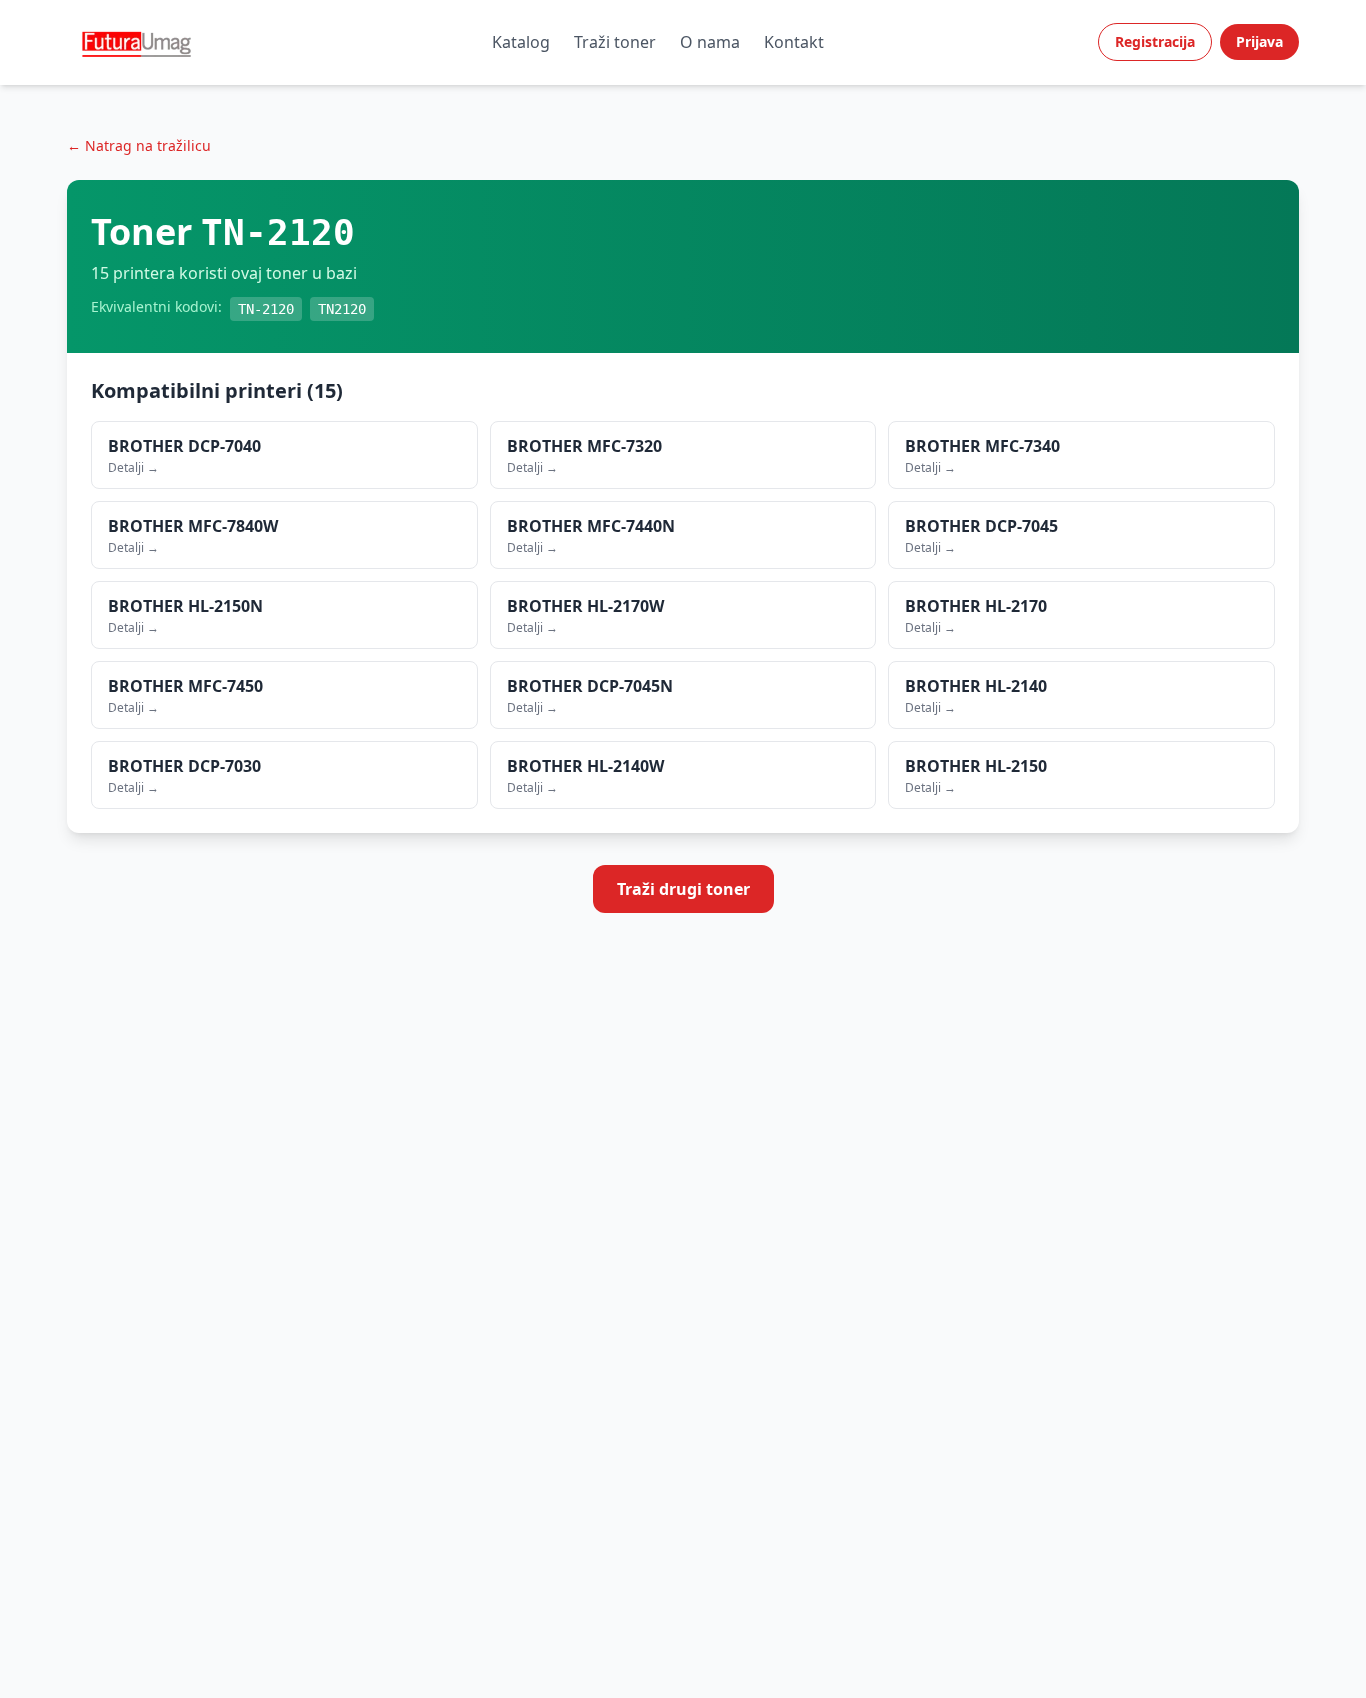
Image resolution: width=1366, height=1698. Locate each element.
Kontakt (794, 42)
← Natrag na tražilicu (139, 145)
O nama (710, 42)
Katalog (521, 42)
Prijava (1259, 41)
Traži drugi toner (683, 889)
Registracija (1155, 41)
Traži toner (615, 42)
